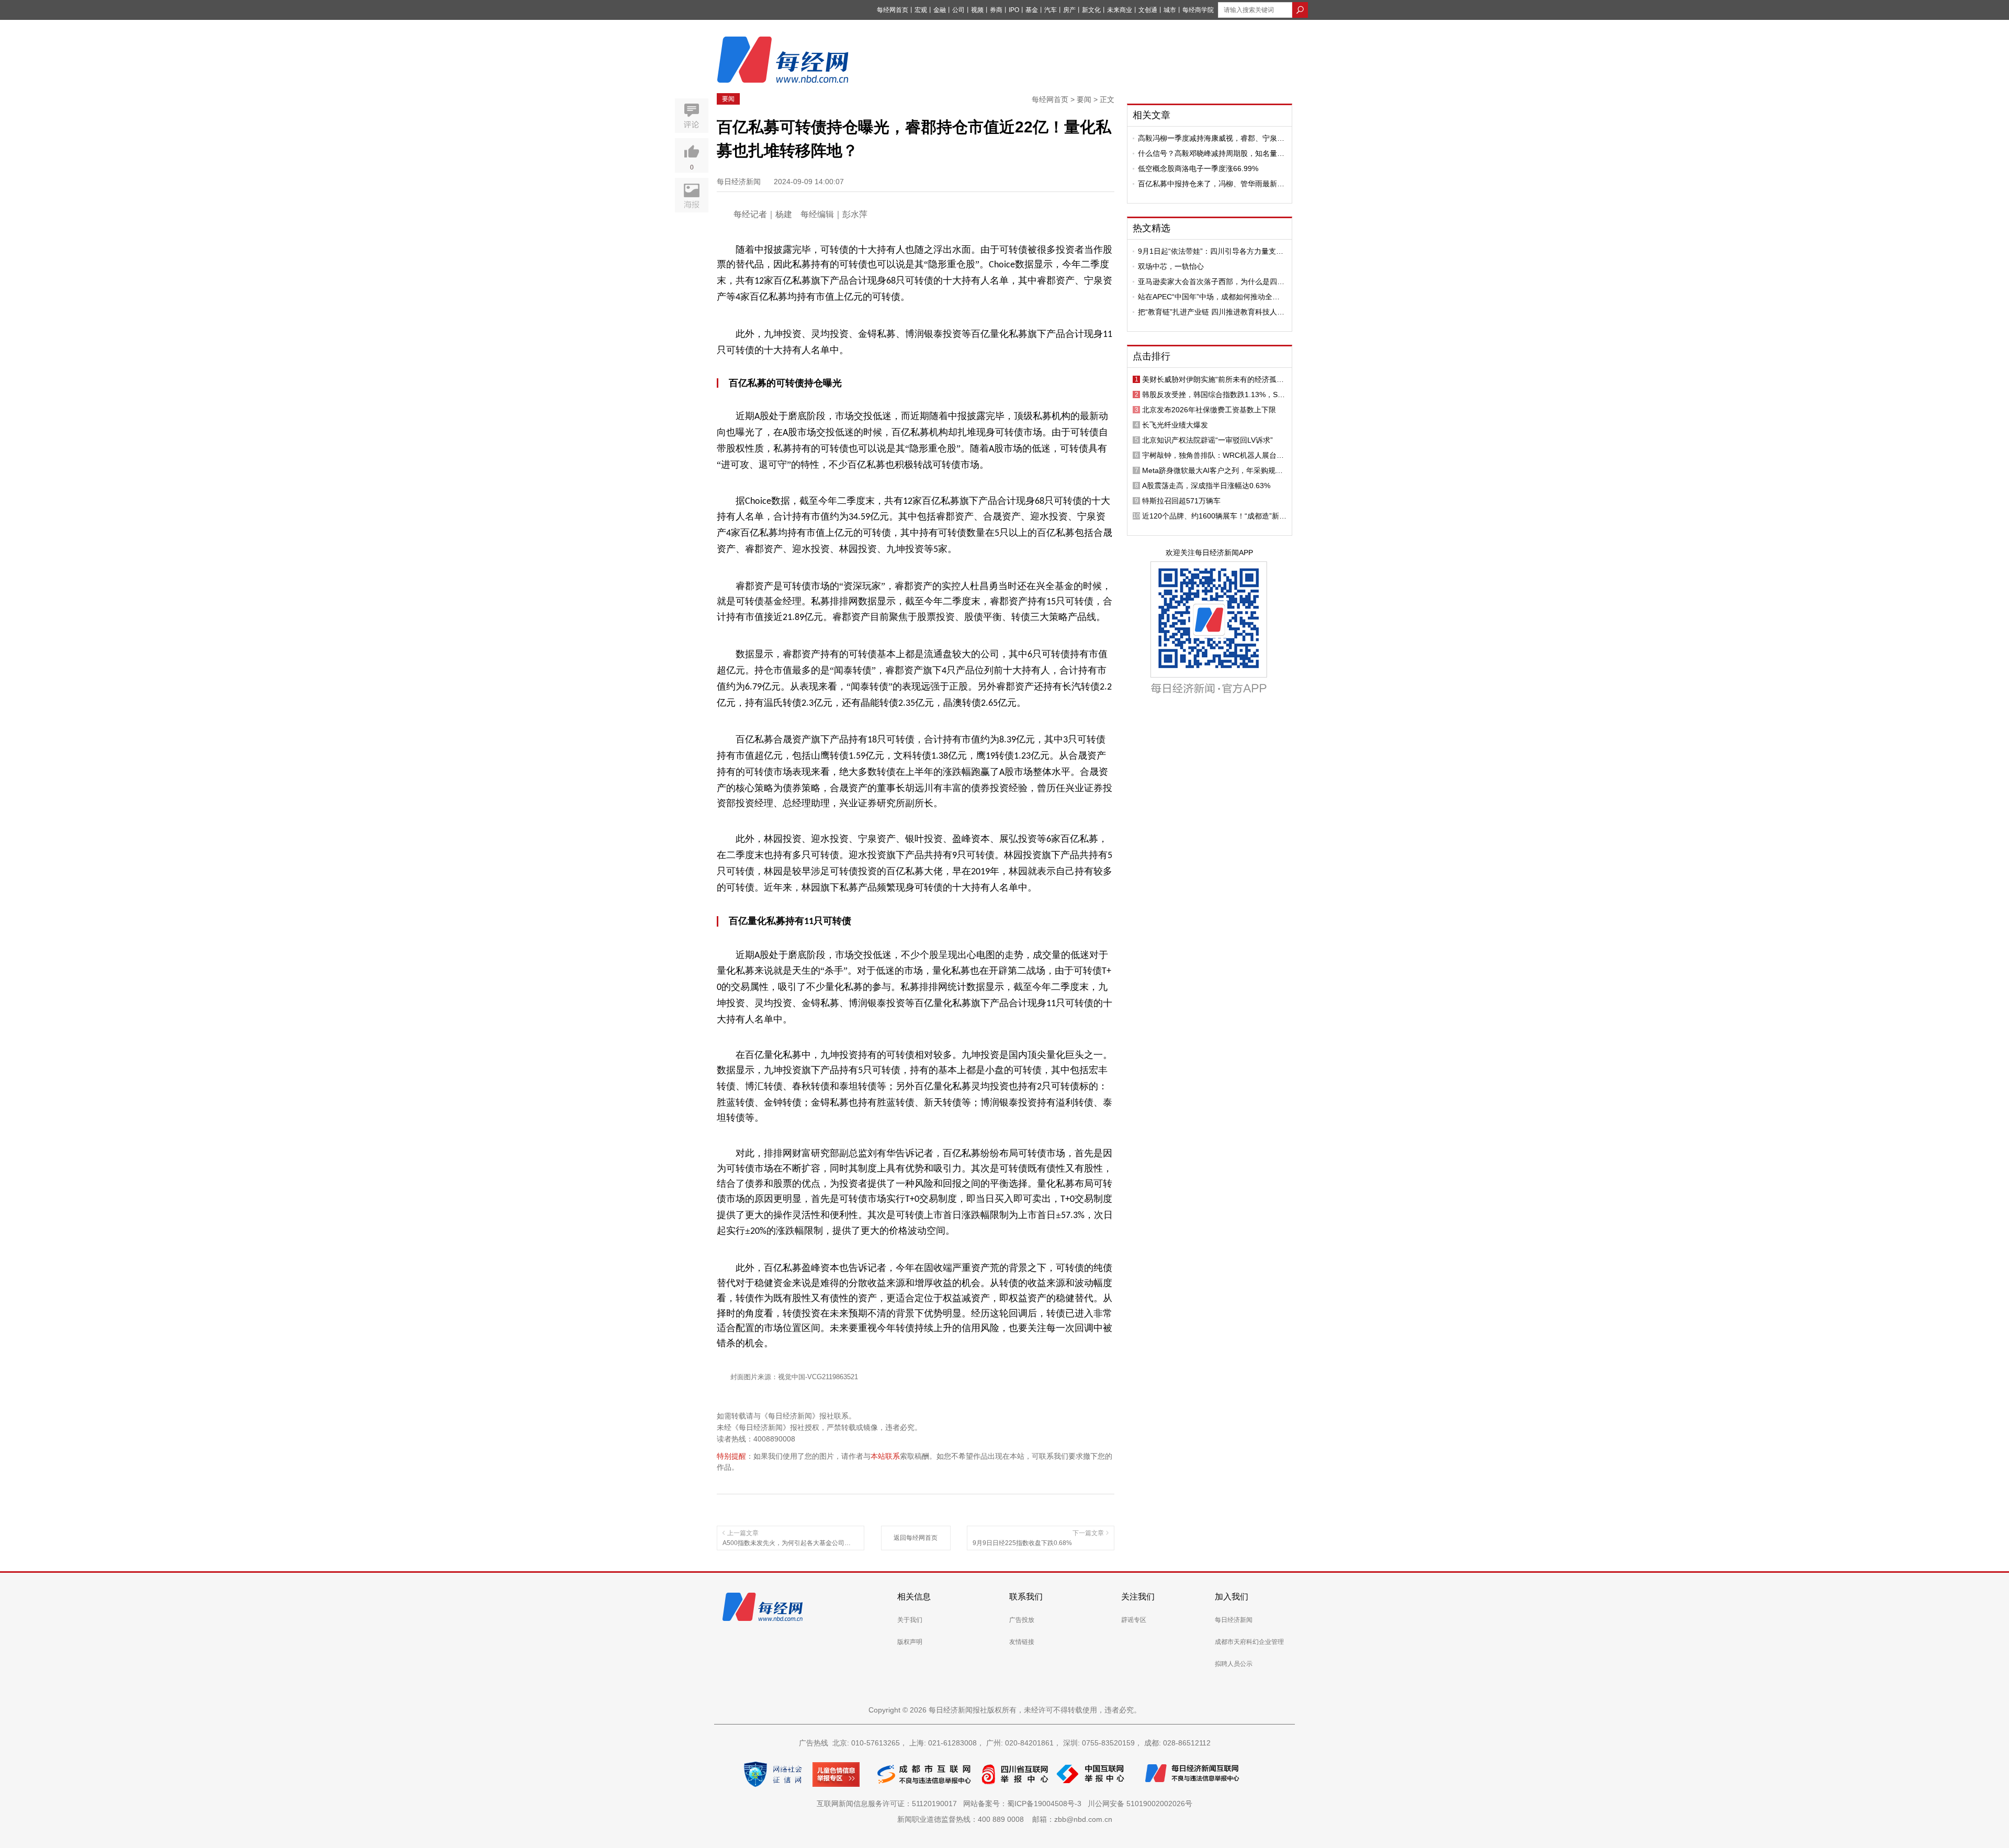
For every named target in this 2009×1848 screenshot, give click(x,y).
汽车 (1051, 10)
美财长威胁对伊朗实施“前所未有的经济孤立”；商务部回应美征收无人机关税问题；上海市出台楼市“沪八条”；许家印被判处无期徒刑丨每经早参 (1214, 379)
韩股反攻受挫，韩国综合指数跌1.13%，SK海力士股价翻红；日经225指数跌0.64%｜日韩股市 (1214, 395)
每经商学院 (1198, 10)
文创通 (1148, 10)
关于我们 (910, 1620)
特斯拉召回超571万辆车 (1181, 501)
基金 (1032, 10)
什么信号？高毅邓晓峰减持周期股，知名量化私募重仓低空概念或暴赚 (1211, 153)
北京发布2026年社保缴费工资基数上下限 (1209, 410)
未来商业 (1120, 10)
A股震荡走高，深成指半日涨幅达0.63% (1206, 486)
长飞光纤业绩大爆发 (1175, 425)
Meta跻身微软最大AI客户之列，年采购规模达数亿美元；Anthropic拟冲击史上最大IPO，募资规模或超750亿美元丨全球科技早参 (1213, 470)
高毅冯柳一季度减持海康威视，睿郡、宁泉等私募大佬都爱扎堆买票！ (1211, 138)
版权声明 (910, 1642)
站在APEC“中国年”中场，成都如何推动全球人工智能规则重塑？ (1209, 297)
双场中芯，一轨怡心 (1171, 266)
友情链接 (1022, 1642)
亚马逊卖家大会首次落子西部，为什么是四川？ (1207, 281)
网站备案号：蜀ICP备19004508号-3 (1024, 1804)
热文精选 (1152, 228)
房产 (1069, 10)
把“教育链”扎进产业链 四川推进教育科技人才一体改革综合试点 (1211, 312)
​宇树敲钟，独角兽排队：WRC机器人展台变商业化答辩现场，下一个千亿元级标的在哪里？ (1213, 455)
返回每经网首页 (916, 1538)
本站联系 (885, 1456)
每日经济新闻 (1234, 1620)
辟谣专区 (1134, 1620)
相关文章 (1152, 115)
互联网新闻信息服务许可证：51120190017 (889, 1804)
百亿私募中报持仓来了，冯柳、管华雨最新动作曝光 (1211, 184)
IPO (1014, 10)
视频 (977, 10)
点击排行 (1152, 356)
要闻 (728, 99)
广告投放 (1022, 1620)
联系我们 (1026, 1597)
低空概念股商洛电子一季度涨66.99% (1198, 168)
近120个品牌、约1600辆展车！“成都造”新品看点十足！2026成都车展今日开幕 (1214, 516)
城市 (1170, 10)
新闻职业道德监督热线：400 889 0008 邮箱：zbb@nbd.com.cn (1005, 1819)
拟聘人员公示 (1234, 1664)
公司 (958, 10)
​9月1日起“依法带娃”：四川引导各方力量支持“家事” (1211, 251)
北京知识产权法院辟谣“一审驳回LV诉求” (1207, 440)
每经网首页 (893, 10)
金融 (940, 10)
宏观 (921, 10)
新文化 (1091, 10)
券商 (996, 10)
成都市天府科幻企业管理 (1249, 1642)
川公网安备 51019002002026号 (1140, 1804)
